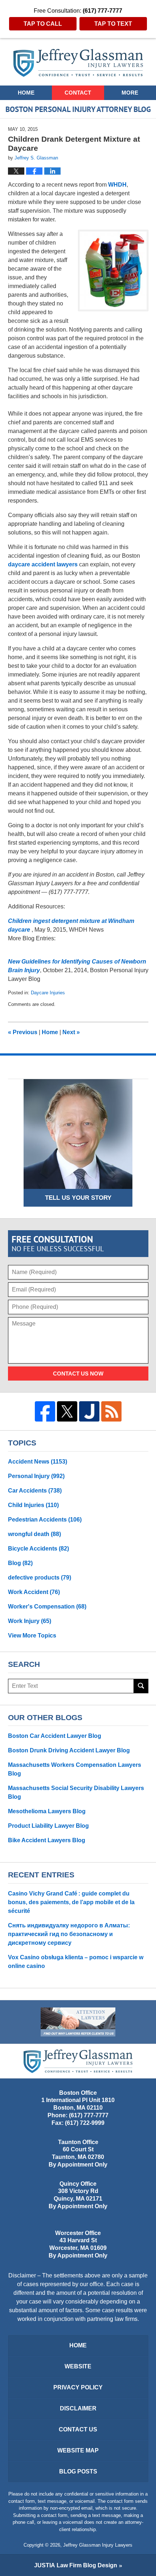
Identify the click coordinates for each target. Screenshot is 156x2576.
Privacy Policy (78, 2387)
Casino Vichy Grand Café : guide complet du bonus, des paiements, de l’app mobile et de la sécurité (71, 1902)
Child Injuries (33, 1505)
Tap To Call (43, 24)
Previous (23, 1032)
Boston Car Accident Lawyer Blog (55, 1736)
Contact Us (78, 2429)
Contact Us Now (78, 1374)
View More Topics (32, 1636)
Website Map (78, 2450)
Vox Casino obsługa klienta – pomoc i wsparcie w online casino (76, 1962)
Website (78, 2366)
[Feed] (111, 1411)
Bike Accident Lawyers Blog (47, 1840)
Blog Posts (78, 2471)
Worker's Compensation (47, 1607)
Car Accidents (35, 1491)
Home (26, 93)
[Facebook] (45, 1411)
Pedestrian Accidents (45, 1520)
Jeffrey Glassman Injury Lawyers (98, 2545)
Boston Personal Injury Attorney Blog (78, 63)
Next (71, 1032)
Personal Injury (36, 1476)
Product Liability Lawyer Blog (48, 1826)
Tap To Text (113, 24)
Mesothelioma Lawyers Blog (47, 1811)
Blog (20, 1563)
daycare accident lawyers (43, 564)
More (130, 93)
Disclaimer (78, 2408)
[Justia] (89, 1411)
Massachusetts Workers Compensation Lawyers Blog (75, 1769)
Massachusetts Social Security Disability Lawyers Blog (76, 1792)
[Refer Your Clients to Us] (78, 2022)
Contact (78, 93)
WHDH (117, 185)
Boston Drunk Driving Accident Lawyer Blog (69, 1750)
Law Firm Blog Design (76, 2565)
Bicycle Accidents (38, 1549)
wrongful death (34, 1534)
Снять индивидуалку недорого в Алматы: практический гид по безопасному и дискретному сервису (69, 1934)
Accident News (38, 1462)
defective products (40, 1578)
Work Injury (30, 1621)
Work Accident (34, 1592)
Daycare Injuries (48, 993)
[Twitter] (67, 1411)
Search (141, 1686)
